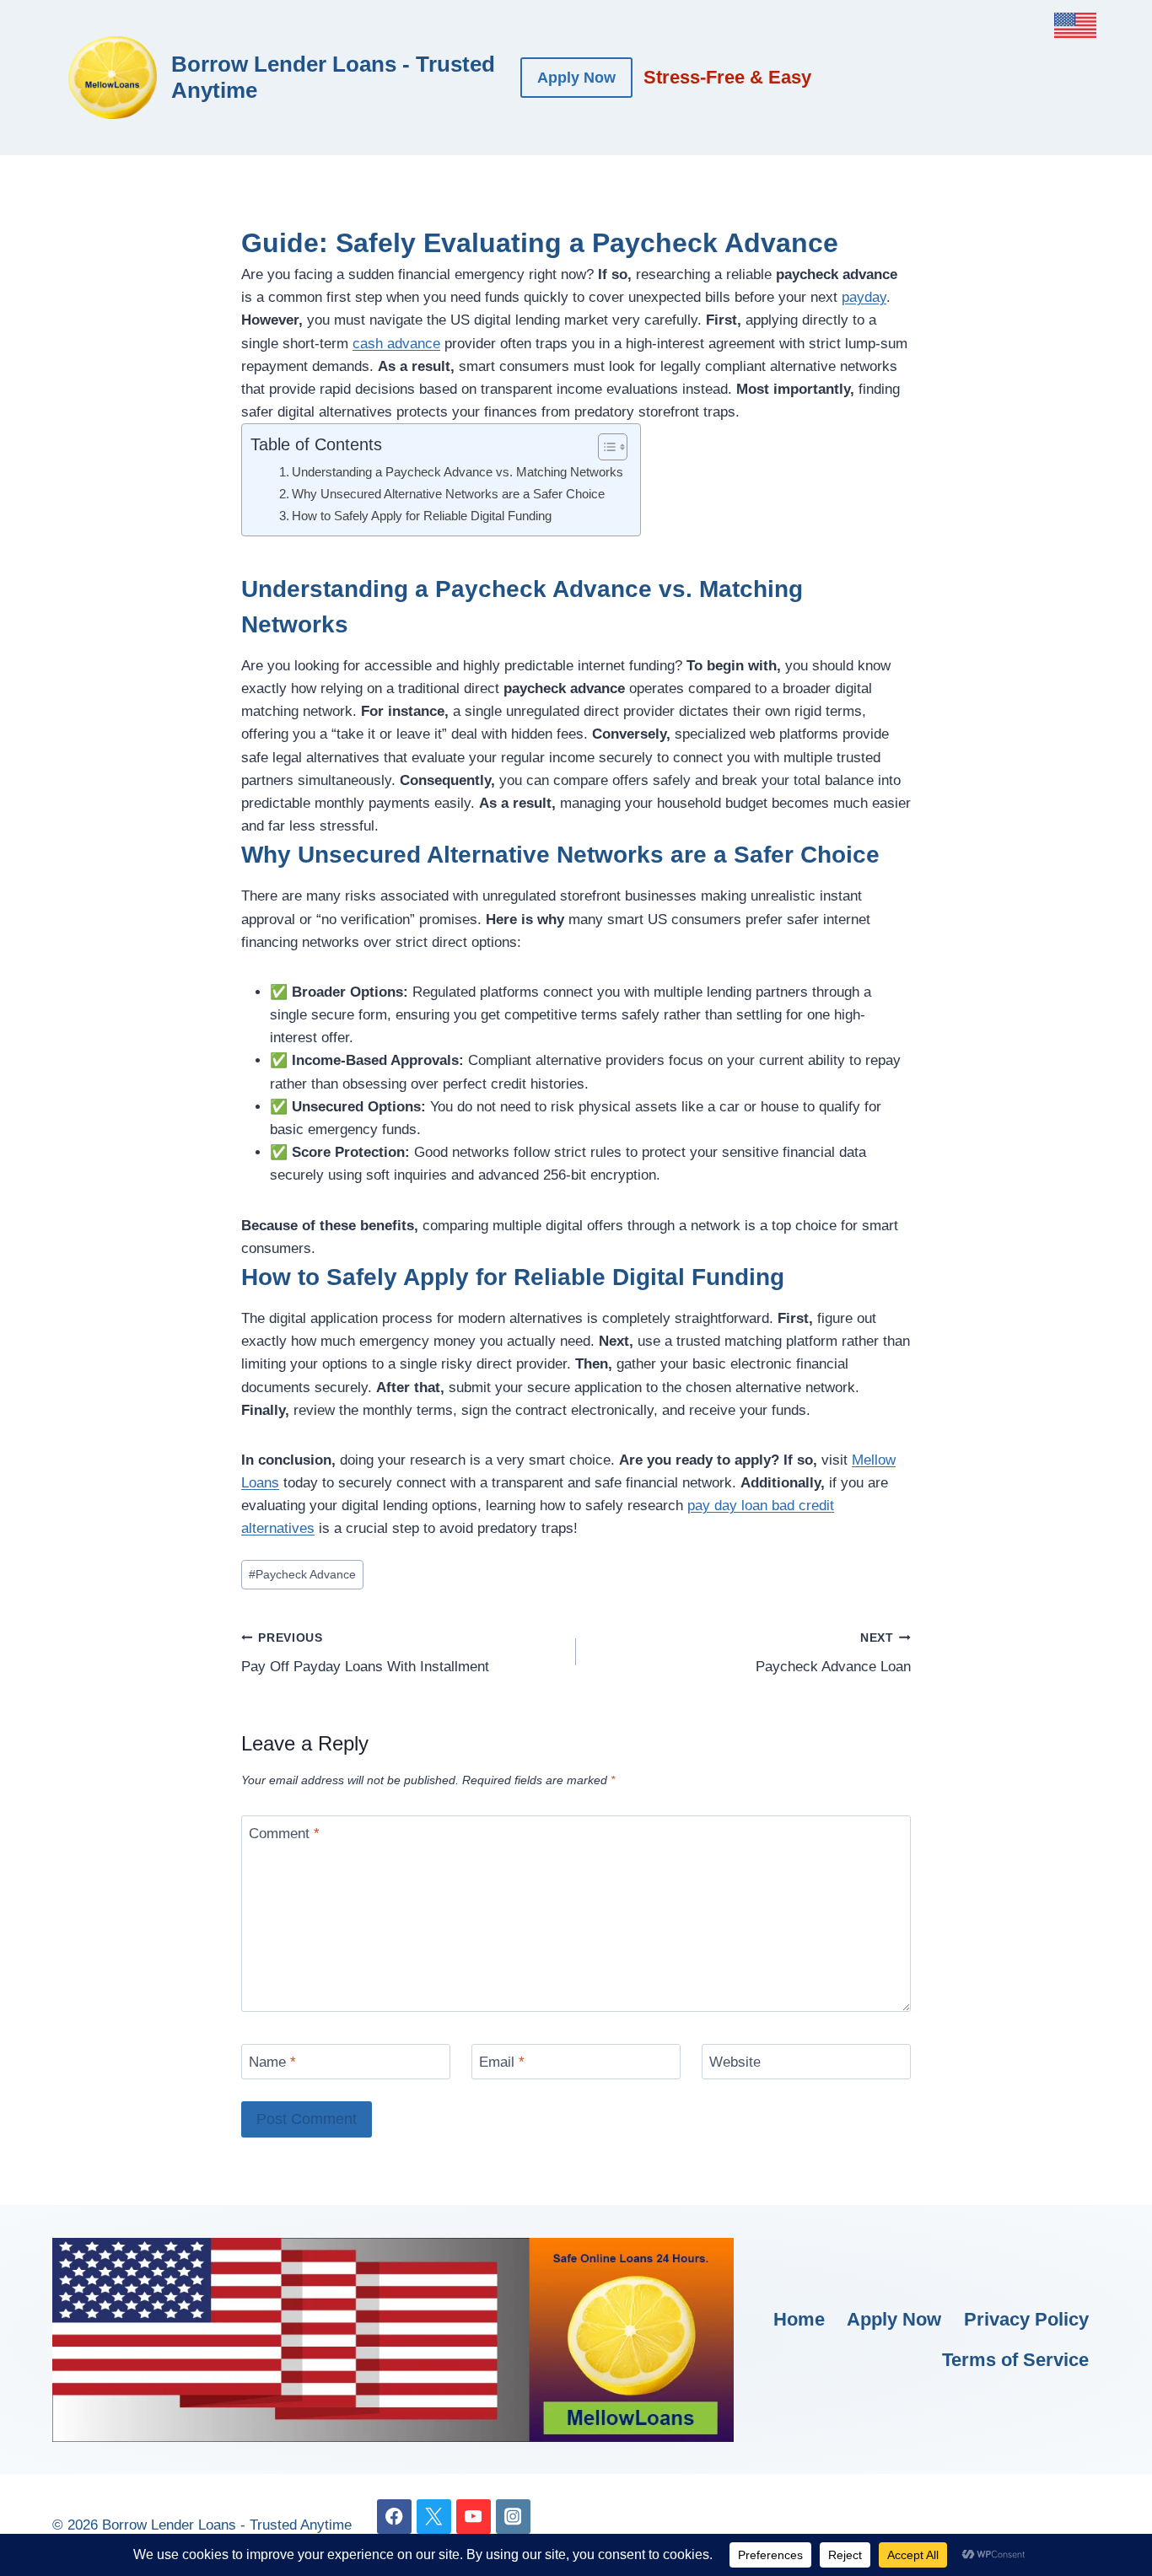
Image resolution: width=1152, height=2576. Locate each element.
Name (272, 2062)
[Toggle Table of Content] (604, 447)
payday (864, 297)
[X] (434, 2517)
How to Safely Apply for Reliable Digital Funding (422, 516)
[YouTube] (474, 2517)
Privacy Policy (1026, 2319)
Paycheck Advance (302, 1575)
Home (799, 2319)
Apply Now (576, 78)
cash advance (396, 344)
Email (502, 2062)
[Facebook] (394, 2517)
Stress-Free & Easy (727, 77)
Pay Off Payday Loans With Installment (365, 1654)
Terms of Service (1015, 2360)
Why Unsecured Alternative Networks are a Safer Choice (448, 494)
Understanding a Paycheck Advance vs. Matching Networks (458, 472)
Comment (284, 1834)
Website (735, 2062)
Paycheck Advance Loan (833, 1654)
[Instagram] (513, 2517)
